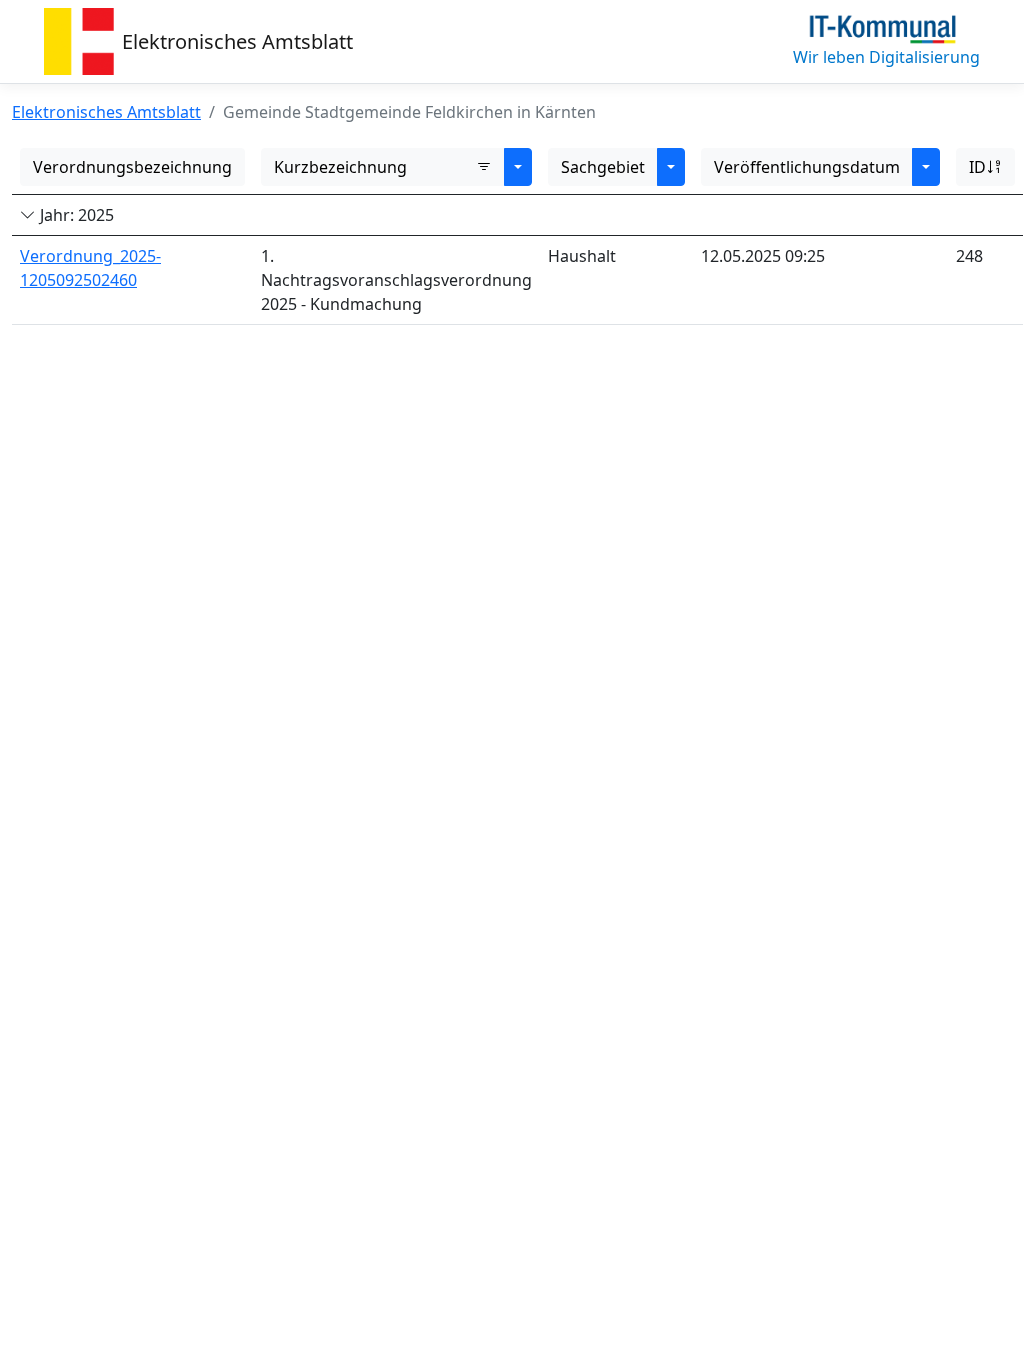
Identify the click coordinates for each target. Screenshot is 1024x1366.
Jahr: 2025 (75, 215)
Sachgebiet (603, 167)
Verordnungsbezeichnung (132, 167)
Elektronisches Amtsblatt (237, 41)
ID (977, 167)
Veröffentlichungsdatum (807, 167)
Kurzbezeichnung (340, 167)
